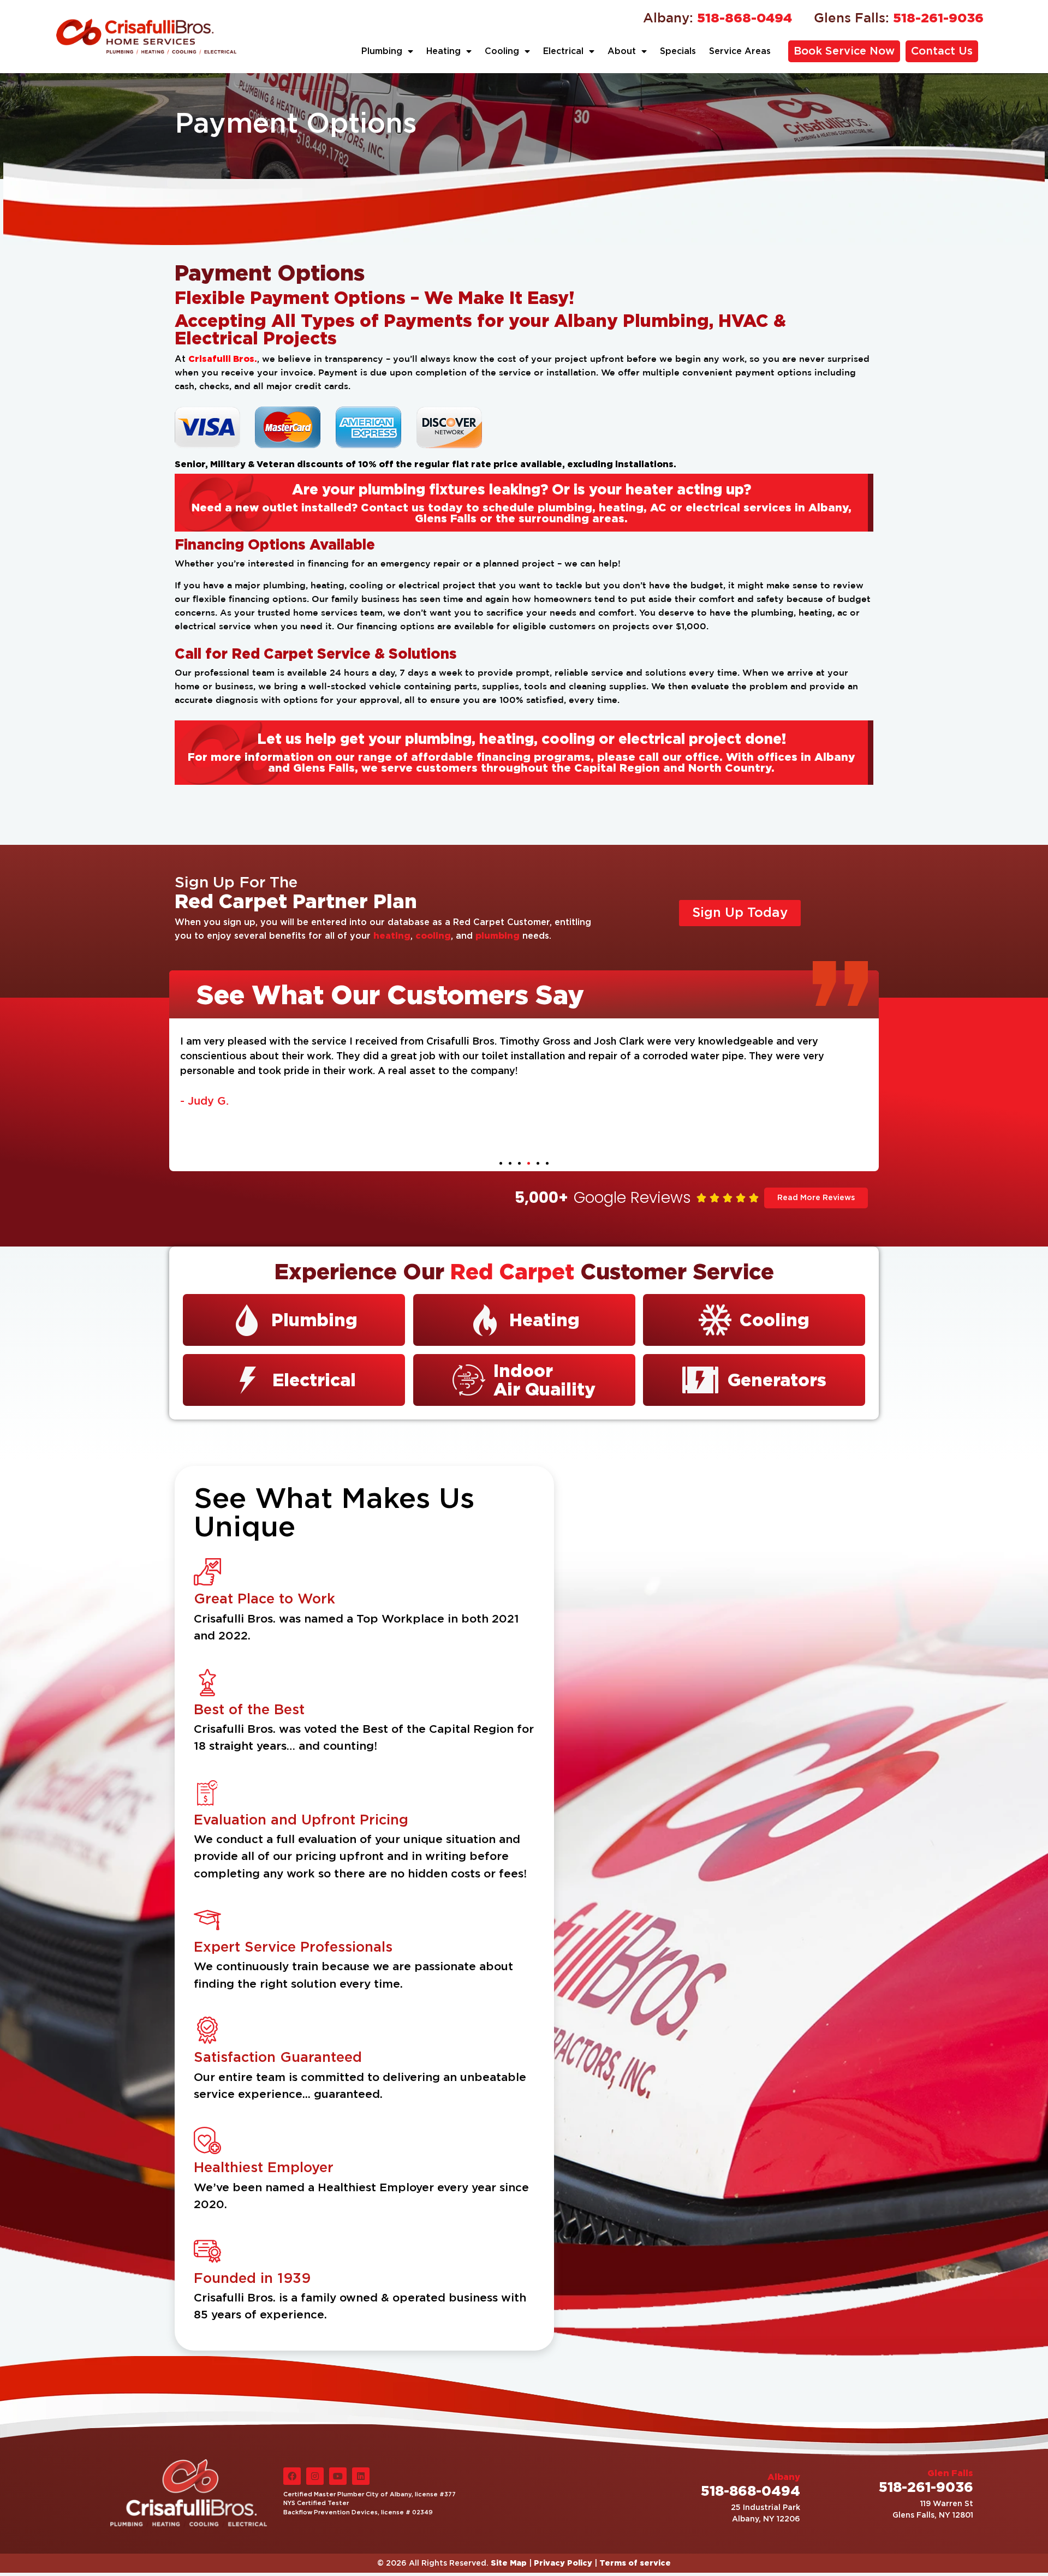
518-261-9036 (899, 17)
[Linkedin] (361, 2476)
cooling (433, 935)
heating (392, 935)
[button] (501, 1163)
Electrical (563, 51)
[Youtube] (338, 2476)
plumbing (498, 935)
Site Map (509, 2563)
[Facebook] (292, 2476)
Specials (678, 51)
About (622, 51)
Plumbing (382, 51)
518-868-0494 (717, 17)
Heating (443, 51)
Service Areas (740, 51)
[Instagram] (315, 2476)
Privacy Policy (563, 2563)
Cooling (502, 51)
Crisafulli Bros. (223, 359)
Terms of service (635, 2563)
